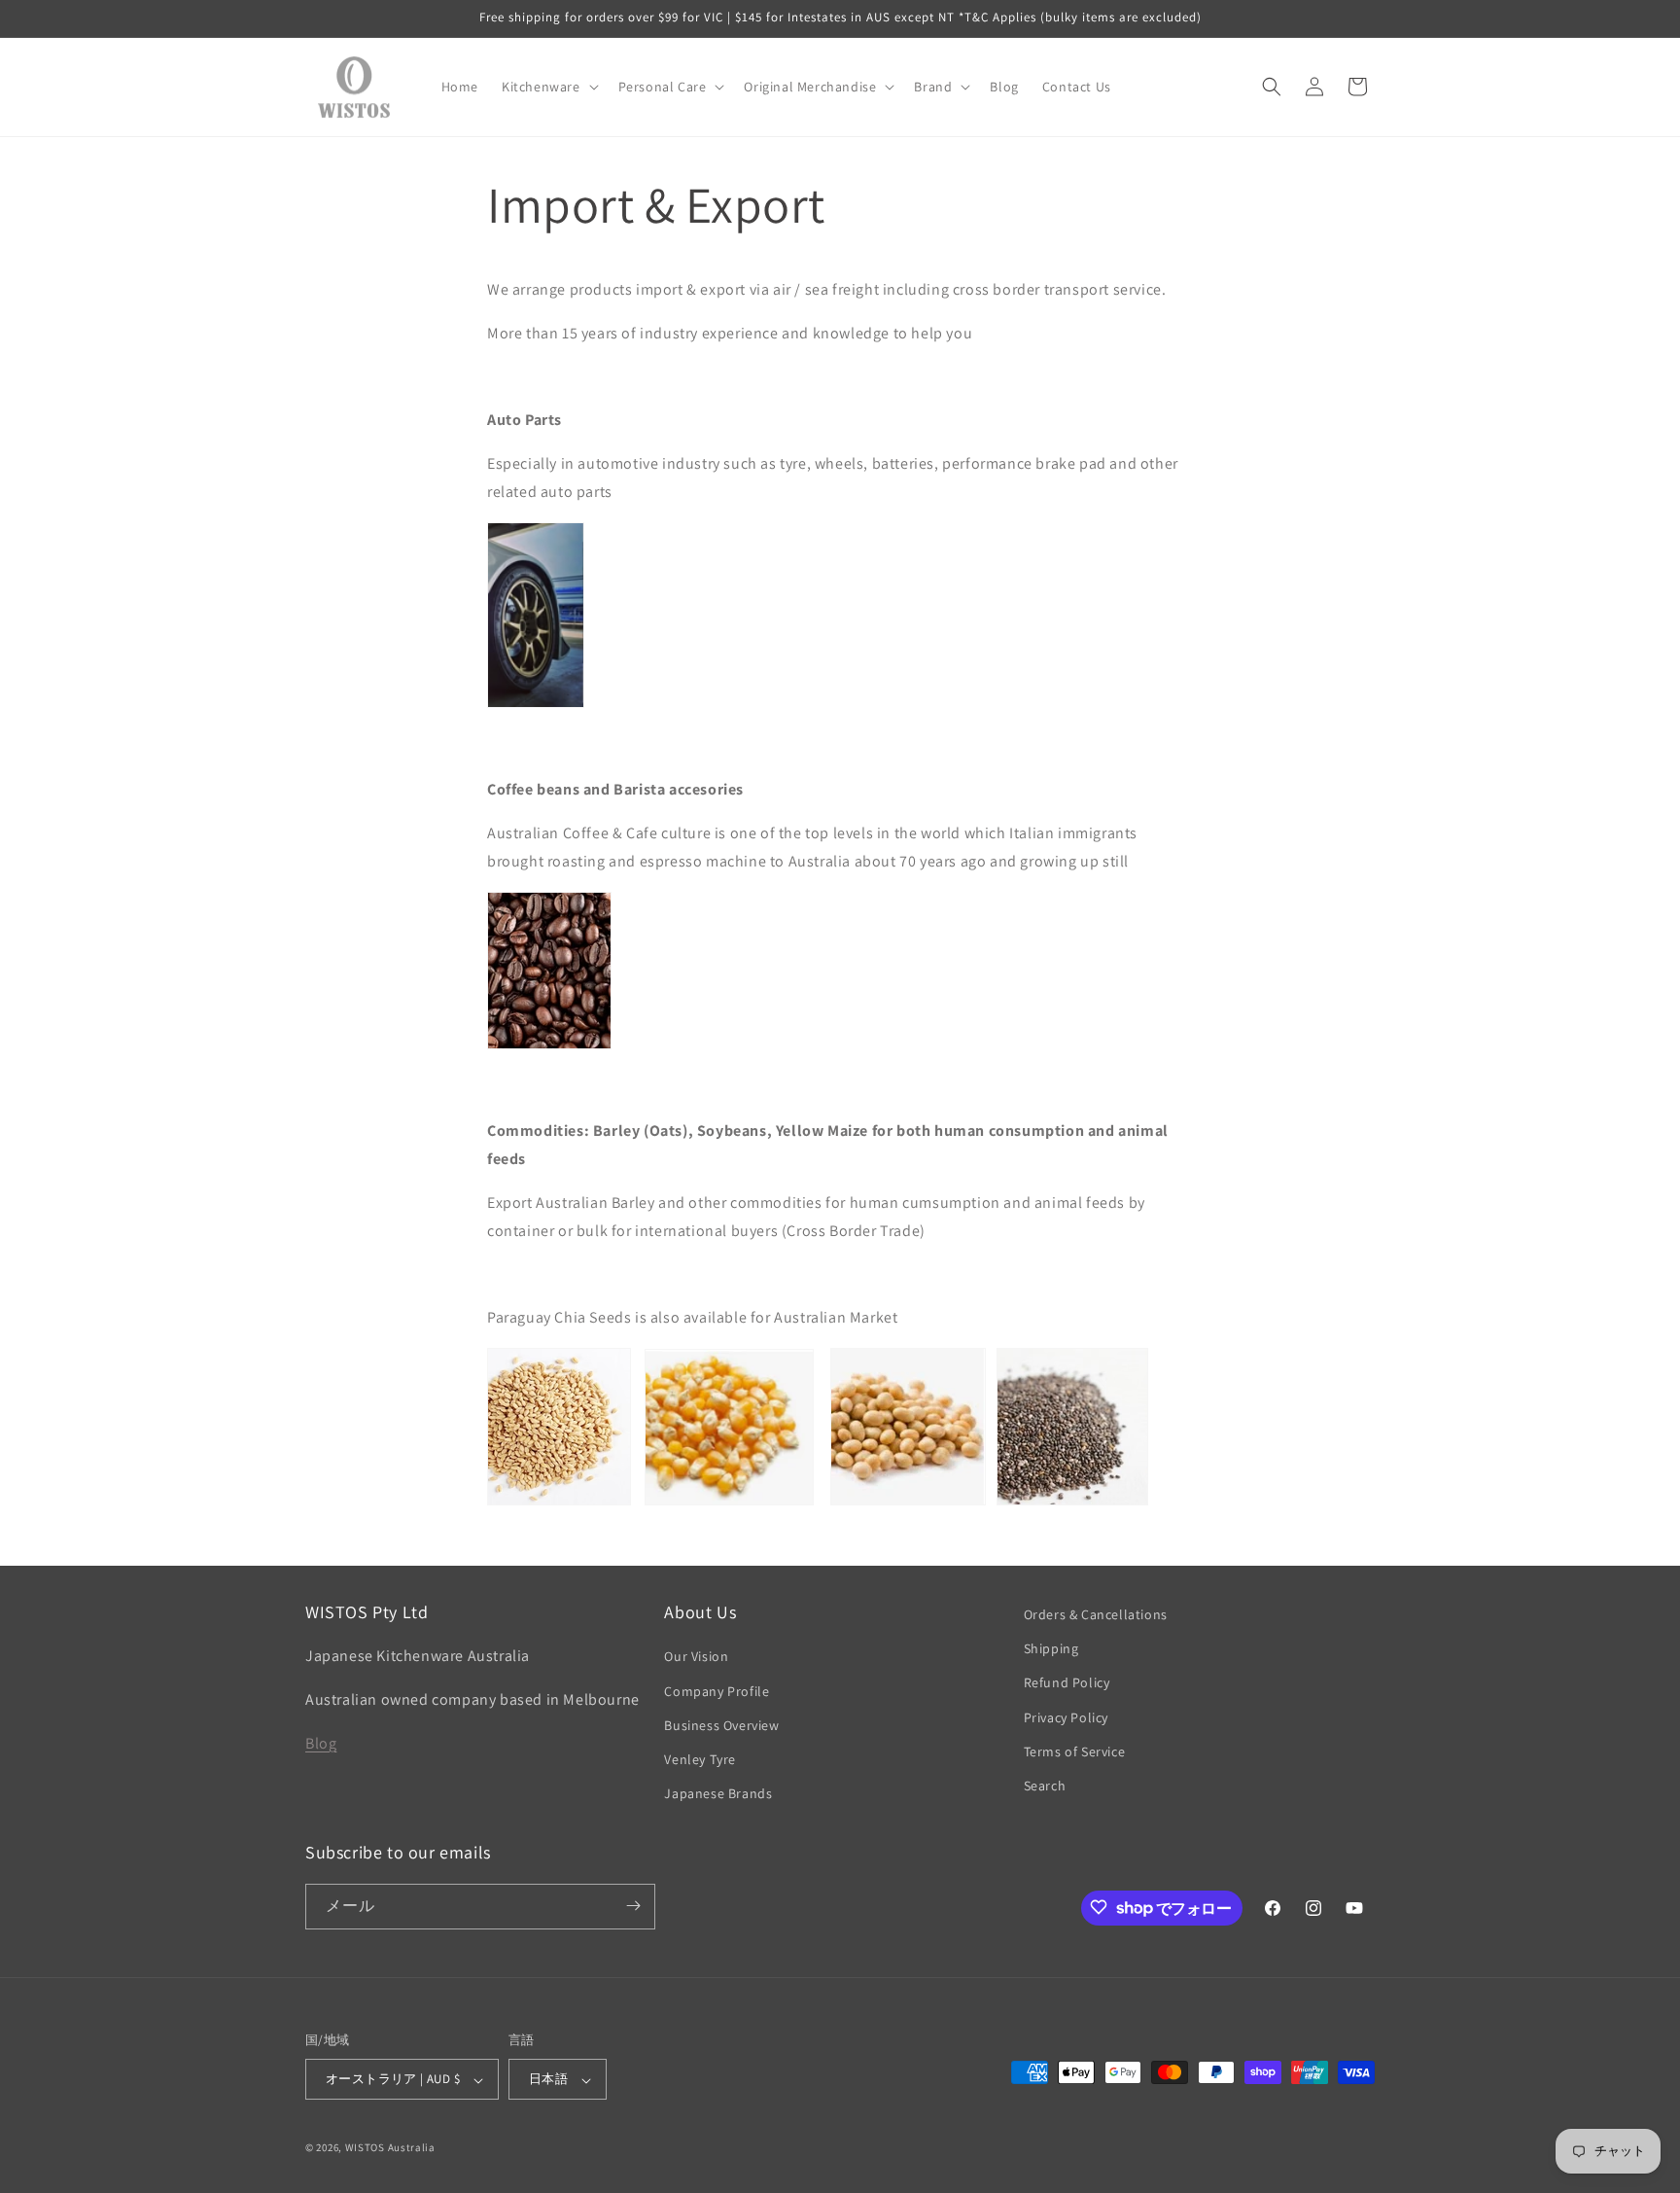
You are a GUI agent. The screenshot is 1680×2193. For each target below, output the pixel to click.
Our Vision (696, 1657)
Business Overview (721, 1725)
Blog (321, 1743)
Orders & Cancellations (1096, 1614)
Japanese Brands (718, 1794)
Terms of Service (1075, 1751)
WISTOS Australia (390, 2148)
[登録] (633, 1906)
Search (1045, 1786)
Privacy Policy (1066, 1717)
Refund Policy (1067, 1683)
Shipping (1051, 1649)
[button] (548, 87)
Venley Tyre (700, 1759)
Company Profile (717, 1691)
